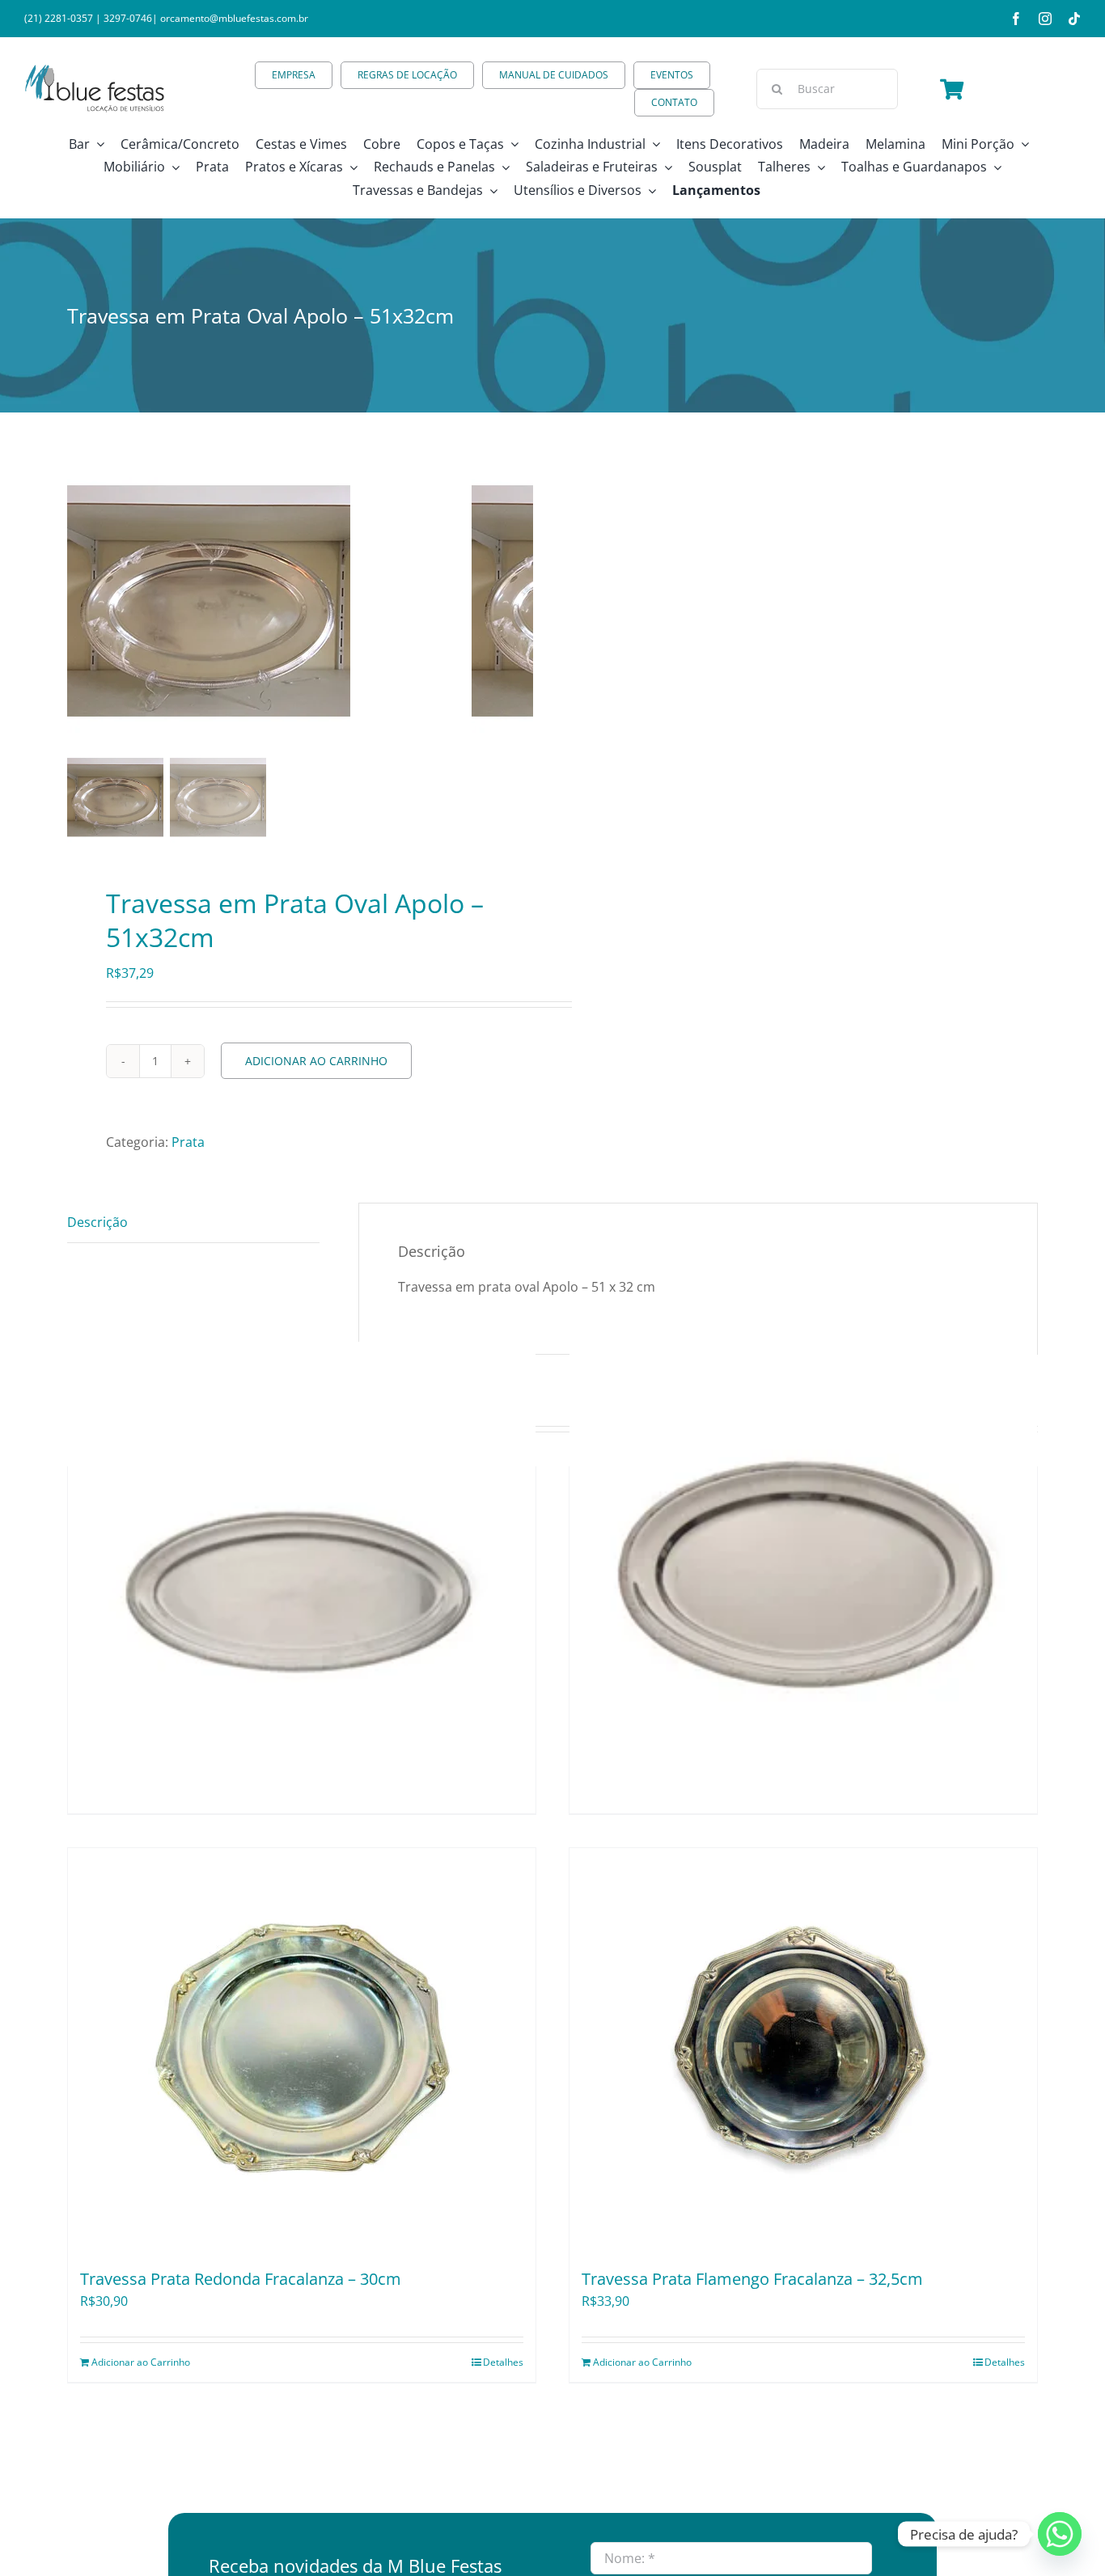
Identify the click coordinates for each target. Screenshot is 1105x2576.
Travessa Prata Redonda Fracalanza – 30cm (241, 2279)
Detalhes (503, 2362)
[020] (269, 603)
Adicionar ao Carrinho (316, 1061)
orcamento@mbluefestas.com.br (234, 18)
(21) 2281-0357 (59, 18)
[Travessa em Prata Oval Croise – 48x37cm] (302, 1576)
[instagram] (1045, 19)
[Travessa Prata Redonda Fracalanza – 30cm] (302, 2050)
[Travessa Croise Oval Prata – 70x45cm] (803, 1576)
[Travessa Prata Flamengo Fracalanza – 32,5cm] (803, 2050)
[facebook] (1016, 19)
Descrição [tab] (97, 1222)
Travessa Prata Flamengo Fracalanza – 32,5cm (752, 2279)
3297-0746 (128, 18)
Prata (188, 1142)
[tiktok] (1074, 19)
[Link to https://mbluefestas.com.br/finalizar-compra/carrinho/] (952, 89)
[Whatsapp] (1060, 2534)
